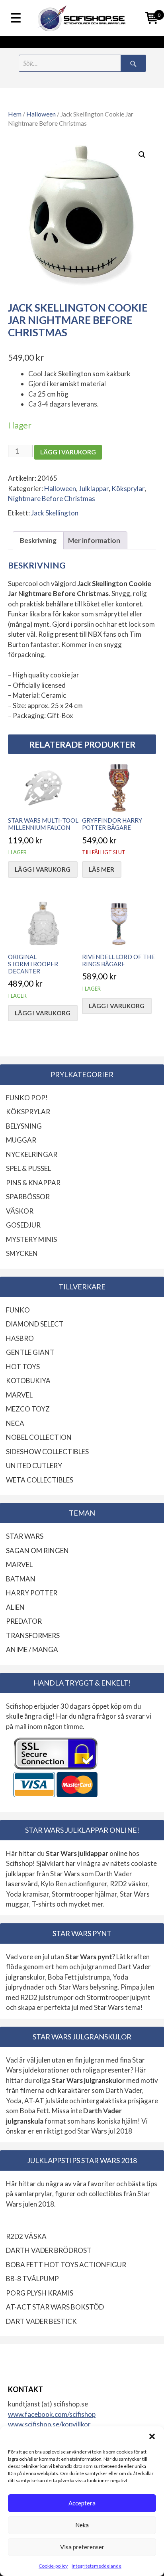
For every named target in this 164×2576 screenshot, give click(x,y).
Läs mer (102, 869)
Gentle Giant (30, 1352)
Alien (15, 1607)
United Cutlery (34, 1466)
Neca (15, 1423)
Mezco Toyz (28, 1409)
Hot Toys (23, 1367)
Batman (21, 1579)
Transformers (33, 1635)
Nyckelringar (32, 1154)
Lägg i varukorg (68, 452)
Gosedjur (23, 1225)
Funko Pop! (27, 1098)
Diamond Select (35, 1324)
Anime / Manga (32, 1649)
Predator (24, 1621)
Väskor (20, 1211)
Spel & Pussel (28, 1168)
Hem (15, 114)
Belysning (24, 1126)
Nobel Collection (39, 1437)
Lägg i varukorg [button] (43, 869)
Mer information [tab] (94, 540)
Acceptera (82, 2503)
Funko (18, 1310)
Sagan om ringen (37, 1551)
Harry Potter (32, 1593)
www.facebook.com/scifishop (52, 2414)
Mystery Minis (31, 1239)
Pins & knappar (33, 1183)
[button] (152, 2436)
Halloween (41, 114)
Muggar (21, 1140)
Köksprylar (128, 489)
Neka (82, 2525)
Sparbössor (28, 1197)
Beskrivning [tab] (38, 540)
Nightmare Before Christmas (52, 498)
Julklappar (94, 489)
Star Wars (25, 1536)
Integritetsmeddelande (97, 2566)
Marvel (19, 1395)
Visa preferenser (82, 2547)
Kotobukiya (28, 1381)
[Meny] (16, 18)
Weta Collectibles (40, 1480)
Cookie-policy (53, 2566)
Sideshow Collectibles (47, 1452)
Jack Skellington (55, 513)
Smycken (22, 1253)
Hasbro (20, 1338)
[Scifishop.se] (82, 18)
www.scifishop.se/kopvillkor (49, 2424)
